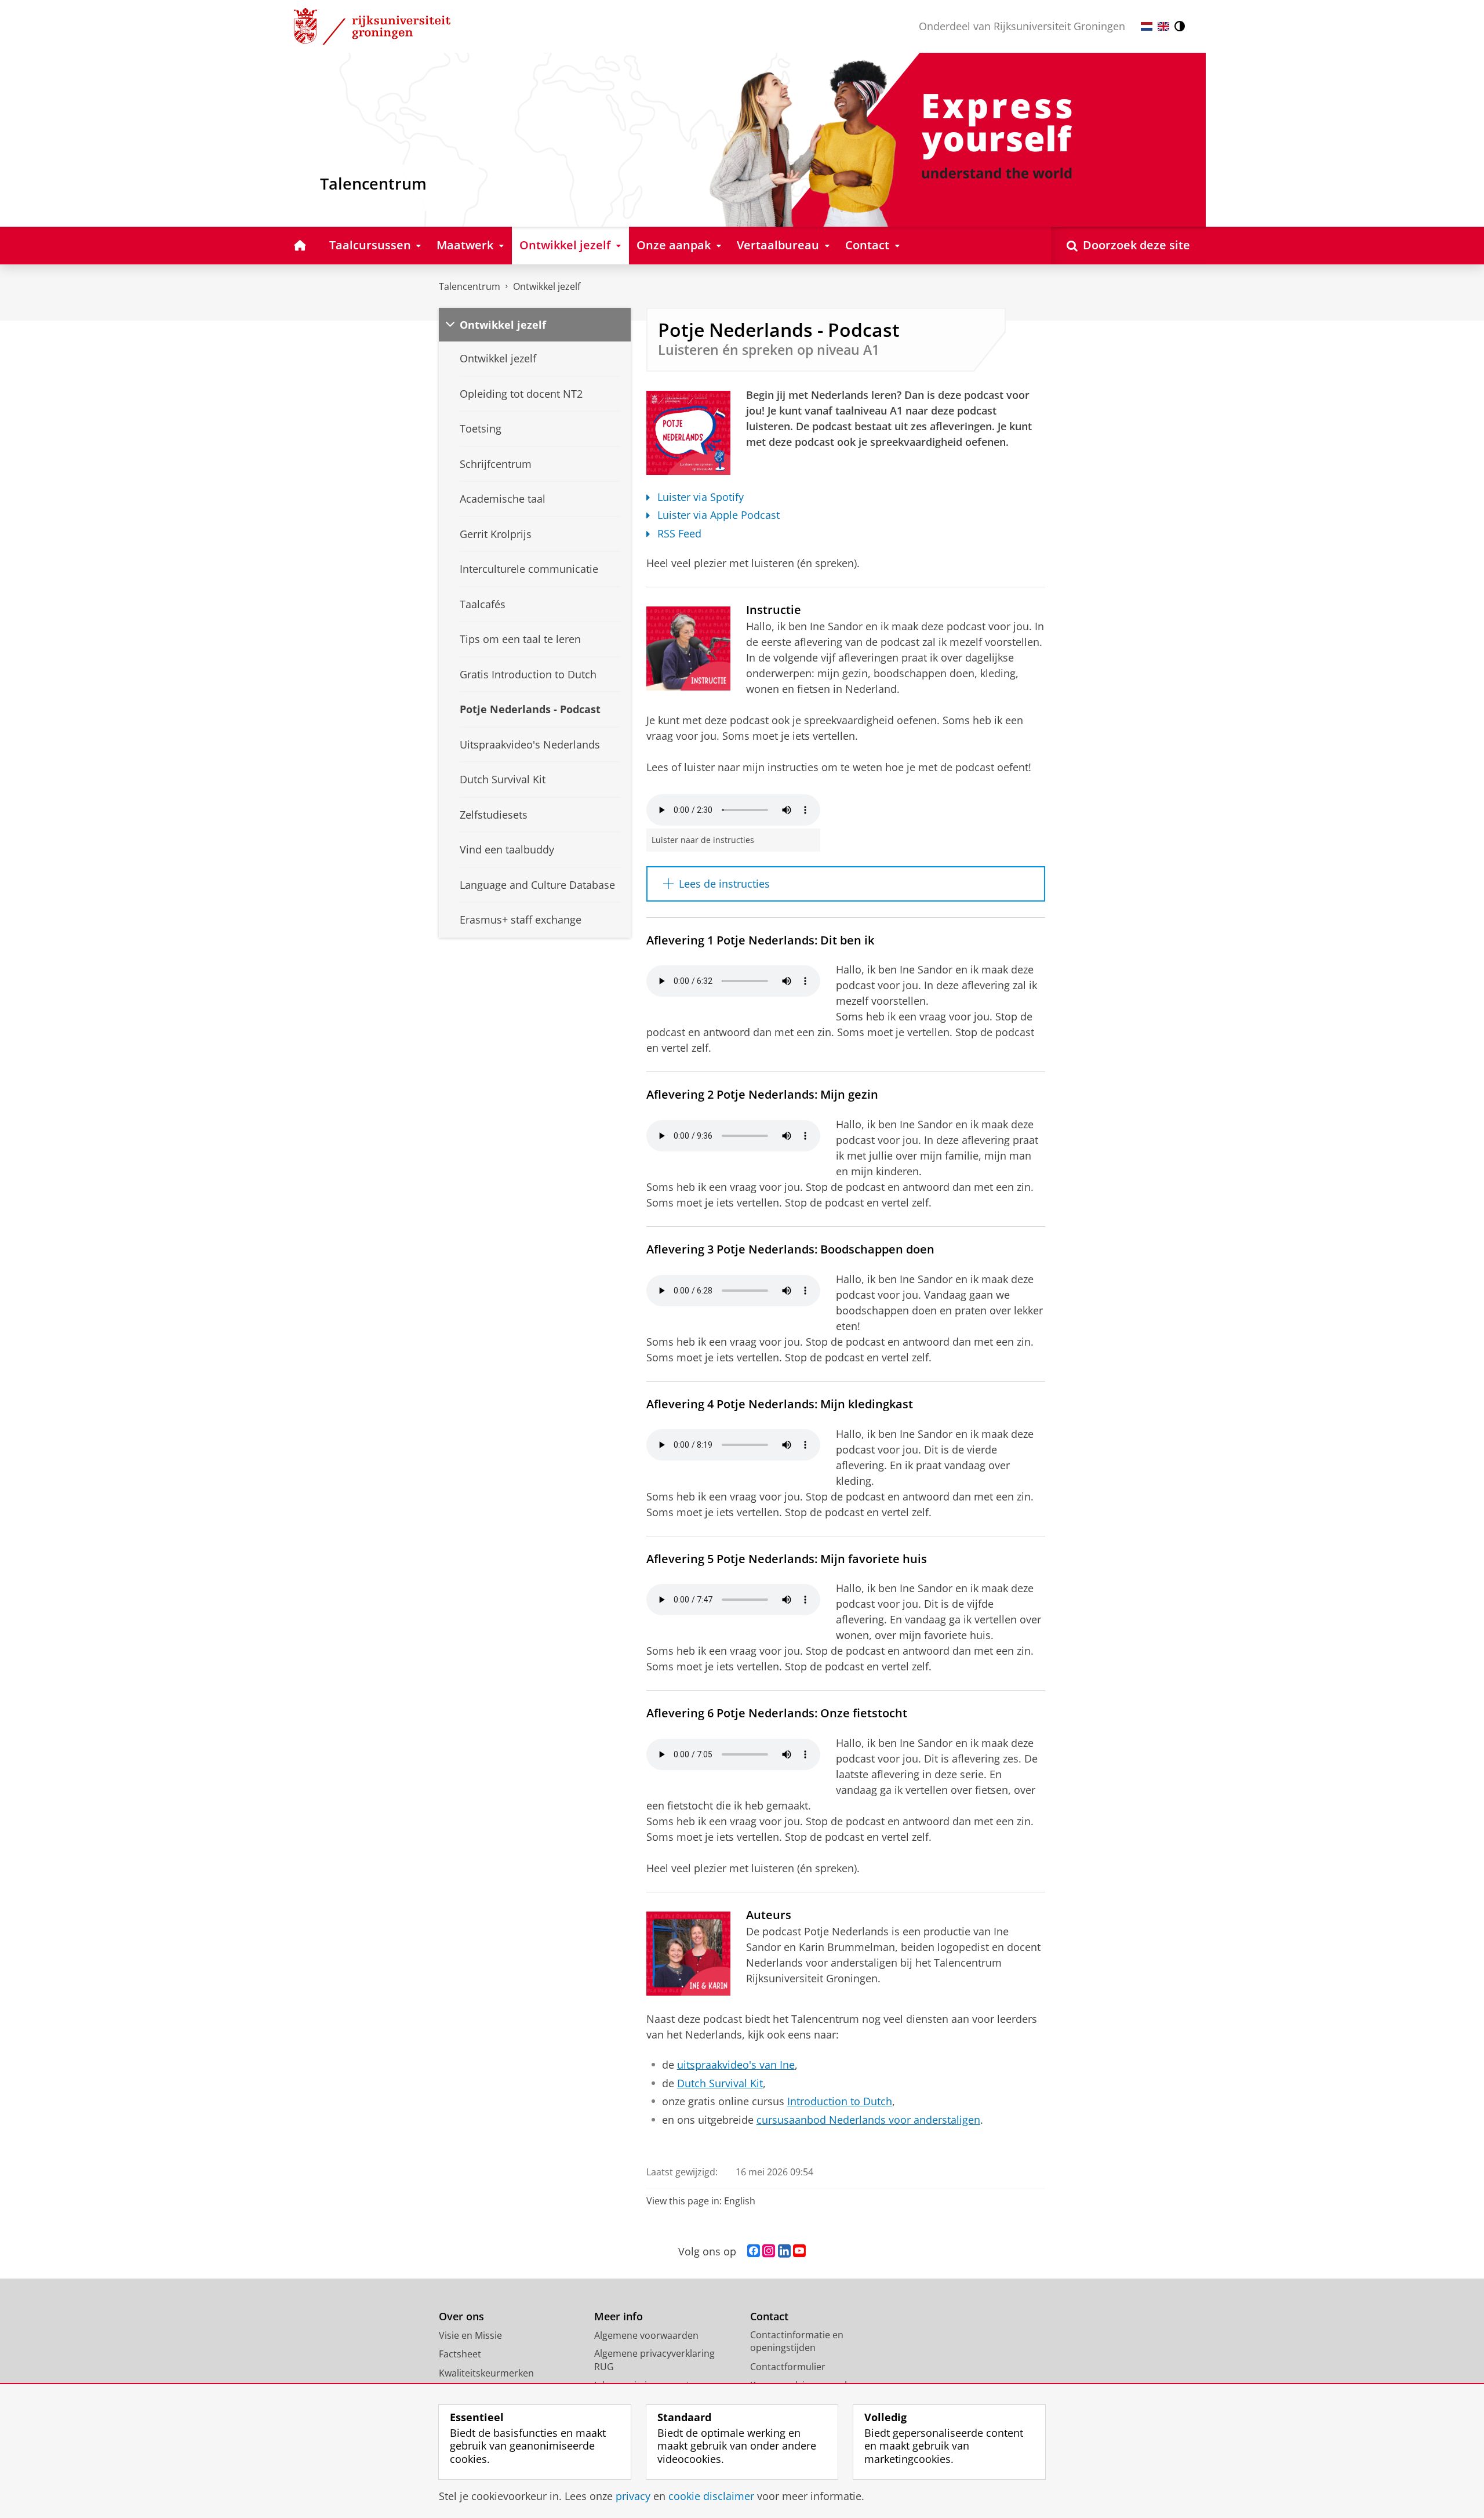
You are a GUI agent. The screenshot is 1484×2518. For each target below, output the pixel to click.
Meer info (619, 2317)
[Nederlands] (1147, 26)
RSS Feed (679, 534)
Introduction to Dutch (840, 2101)
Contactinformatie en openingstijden (797, 2341)
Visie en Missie (470, 2335)
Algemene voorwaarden (646, 2335)
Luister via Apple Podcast (719, 515)
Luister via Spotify (701, 497)
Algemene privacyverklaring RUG (654, 2360)
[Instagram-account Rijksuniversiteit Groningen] (769, 2251)
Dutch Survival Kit (720, 2083)
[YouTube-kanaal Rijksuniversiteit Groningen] (799, 2251)
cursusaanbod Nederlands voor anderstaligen (868, 2120)
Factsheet (460, 2354)
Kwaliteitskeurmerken (486, 2373)
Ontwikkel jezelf (547, 286)
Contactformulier (788, 2367)
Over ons (461, 2317)
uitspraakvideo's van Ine (736, 2065)
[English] (1163, 26)
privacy (633, 2496)
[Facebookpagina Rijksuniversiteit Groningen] (754, 2251)
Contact (769, 2317)
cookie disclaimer (711, 2496)
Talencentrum (470, 286)
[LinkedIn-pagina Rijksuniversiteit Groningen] (784, 2251)
